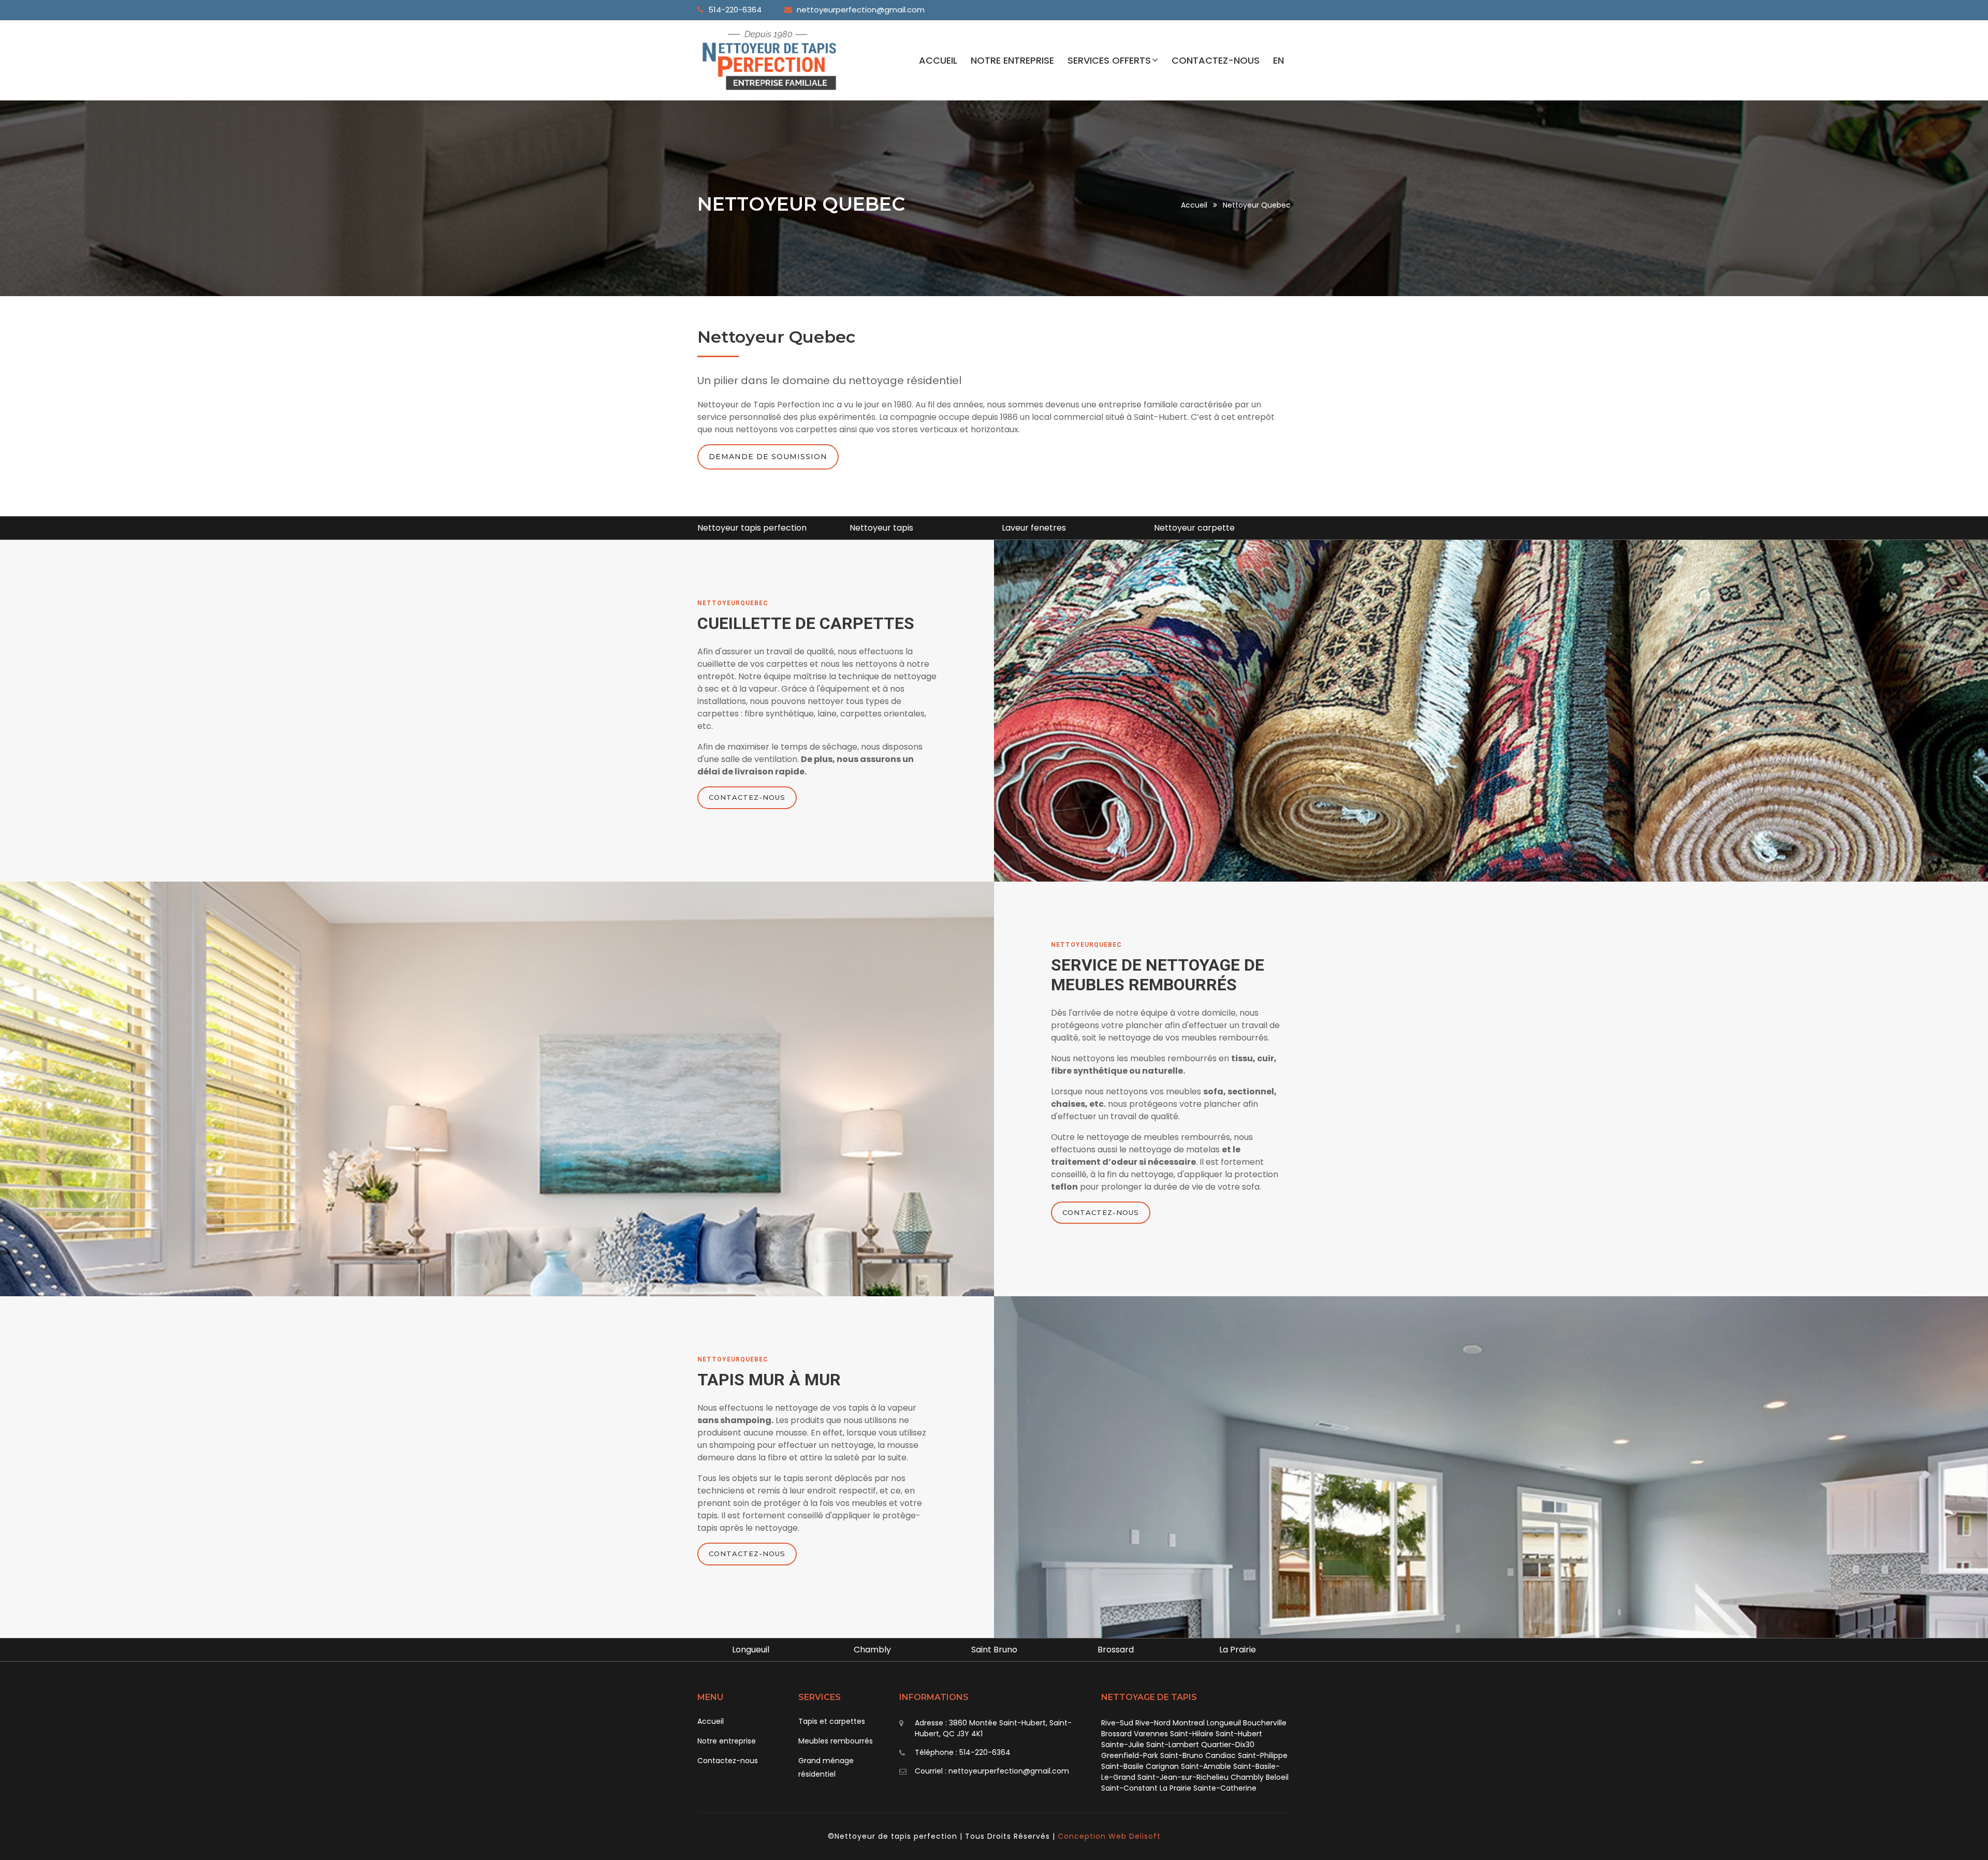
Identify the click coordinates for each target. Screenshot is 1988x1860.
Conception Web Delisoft (1109, 1836)
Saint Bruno (873, 1650)
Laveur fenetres (882, 528)
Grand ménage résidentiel (826, 1767)
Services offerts (1109, 60)
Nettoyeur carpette (1042, 528)
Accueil (938, 60)
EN (1278, 60)
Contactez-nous (1216, 60)
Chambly (751, 1650)
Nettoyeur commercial (1201, 528)
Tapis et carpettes (832, 1721)
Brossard (994, 1650)
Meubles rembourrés (836, 1741)
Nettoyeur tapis (729, 528)
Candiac (1238, 1650)
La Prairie (1116, 1650)
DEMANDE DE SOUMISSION (768, 457)
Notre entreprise (1012, 60)
